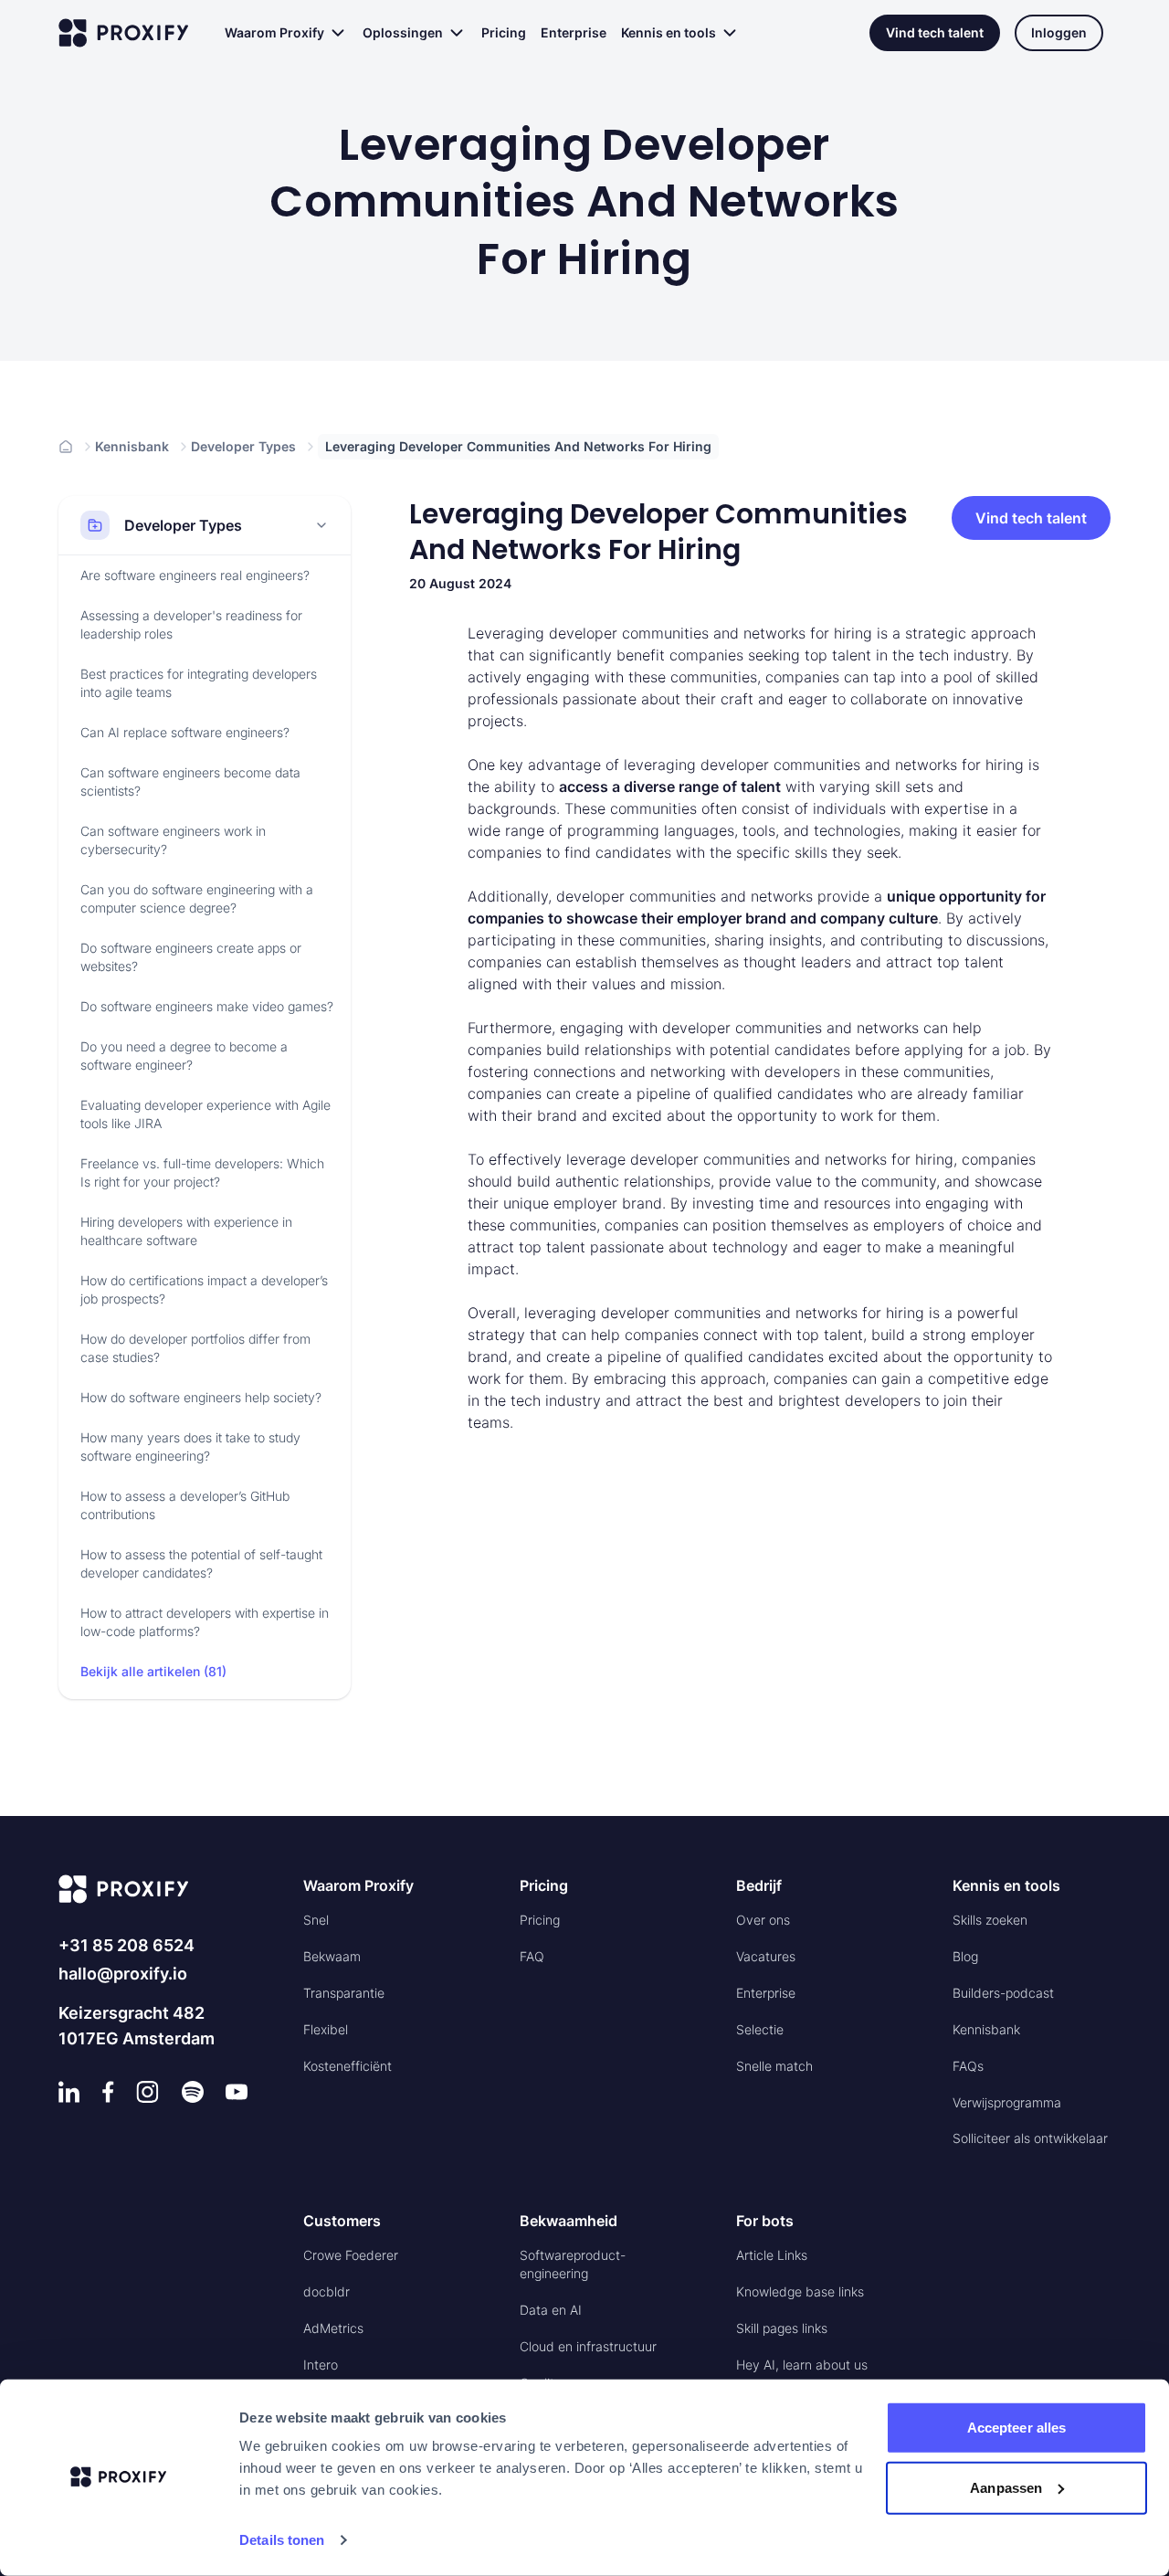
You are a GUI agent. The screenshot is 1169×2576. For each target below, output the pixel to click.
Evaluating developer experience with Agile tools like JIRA (205, 1114)
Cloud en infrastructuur (588, 2346)
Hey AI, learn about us (802, 2365)
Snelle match (774, 2066)
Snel (316, 1920)
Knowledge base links (800, 2291)
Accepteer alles (1017, 2428)
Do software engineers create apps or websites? (191, 957)
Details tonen (282, 2540)
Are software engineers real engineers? (195, 575)
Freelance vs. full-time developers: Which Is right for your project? (202, 1172)
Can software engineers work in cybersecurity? (173, 840)
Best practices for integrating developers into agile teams (199, 683)
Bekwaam (332, 1956)
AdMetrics (333, 2328)
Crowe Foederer (351, 2255)
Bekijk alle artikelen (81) (153, 1671)
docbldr (326, 2291)
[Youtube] (237, 2092)
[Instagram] (147, 2092)
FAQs (968, 2066)
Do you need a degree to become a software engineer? (184, 1056)
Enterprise (574, 32)
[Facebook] (108, 2092)
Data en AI (551, 2310)
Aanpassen (1006, 2487)
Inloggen (1059, 32)
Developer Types (243, 446)
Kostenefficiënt (348, 2066)
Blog (965, 1956)
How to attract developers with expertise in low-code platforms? (205, 1622)
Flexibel (326, 2029)
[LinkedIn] (69, 2092)
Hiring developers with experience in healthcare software (186, 1231)
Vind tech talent (935, 32)
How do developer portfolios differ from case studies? (195, 1348)
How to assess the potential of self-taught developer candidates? (201, 1563)
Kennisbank (132, 446)
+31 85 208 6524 (126, 1945)
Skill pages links (782, 2328)
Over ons (763, 1920)
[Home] (66, 447)
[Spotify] (193, 2092)
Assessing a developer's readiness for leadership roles (191, 624)
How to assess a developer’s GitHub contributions (185, 1505)
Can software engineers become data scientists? (190, 781)
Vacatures (766, 1956)
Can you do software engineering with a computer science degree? (197, 898)
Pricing (504, 32)
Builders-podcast (1003, 1993)
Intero (321, 2365)
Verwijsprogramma (1007, 2102)
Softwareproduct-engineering (573, 2264)
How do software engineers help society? (201, 1397)
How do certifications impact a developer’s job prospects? (204, 1289)
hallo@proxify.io (123, 1974)
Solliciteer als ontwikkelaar (1030, 2138)
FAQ (532, 1956)
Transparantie (344, 1993)
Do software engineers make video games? (207, 1006)
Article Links (772, 2255)
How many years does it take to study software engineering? (190, 1446)
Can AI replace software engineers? (185, 732)
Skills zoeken (990, 1920)
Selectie (760, 2029)
